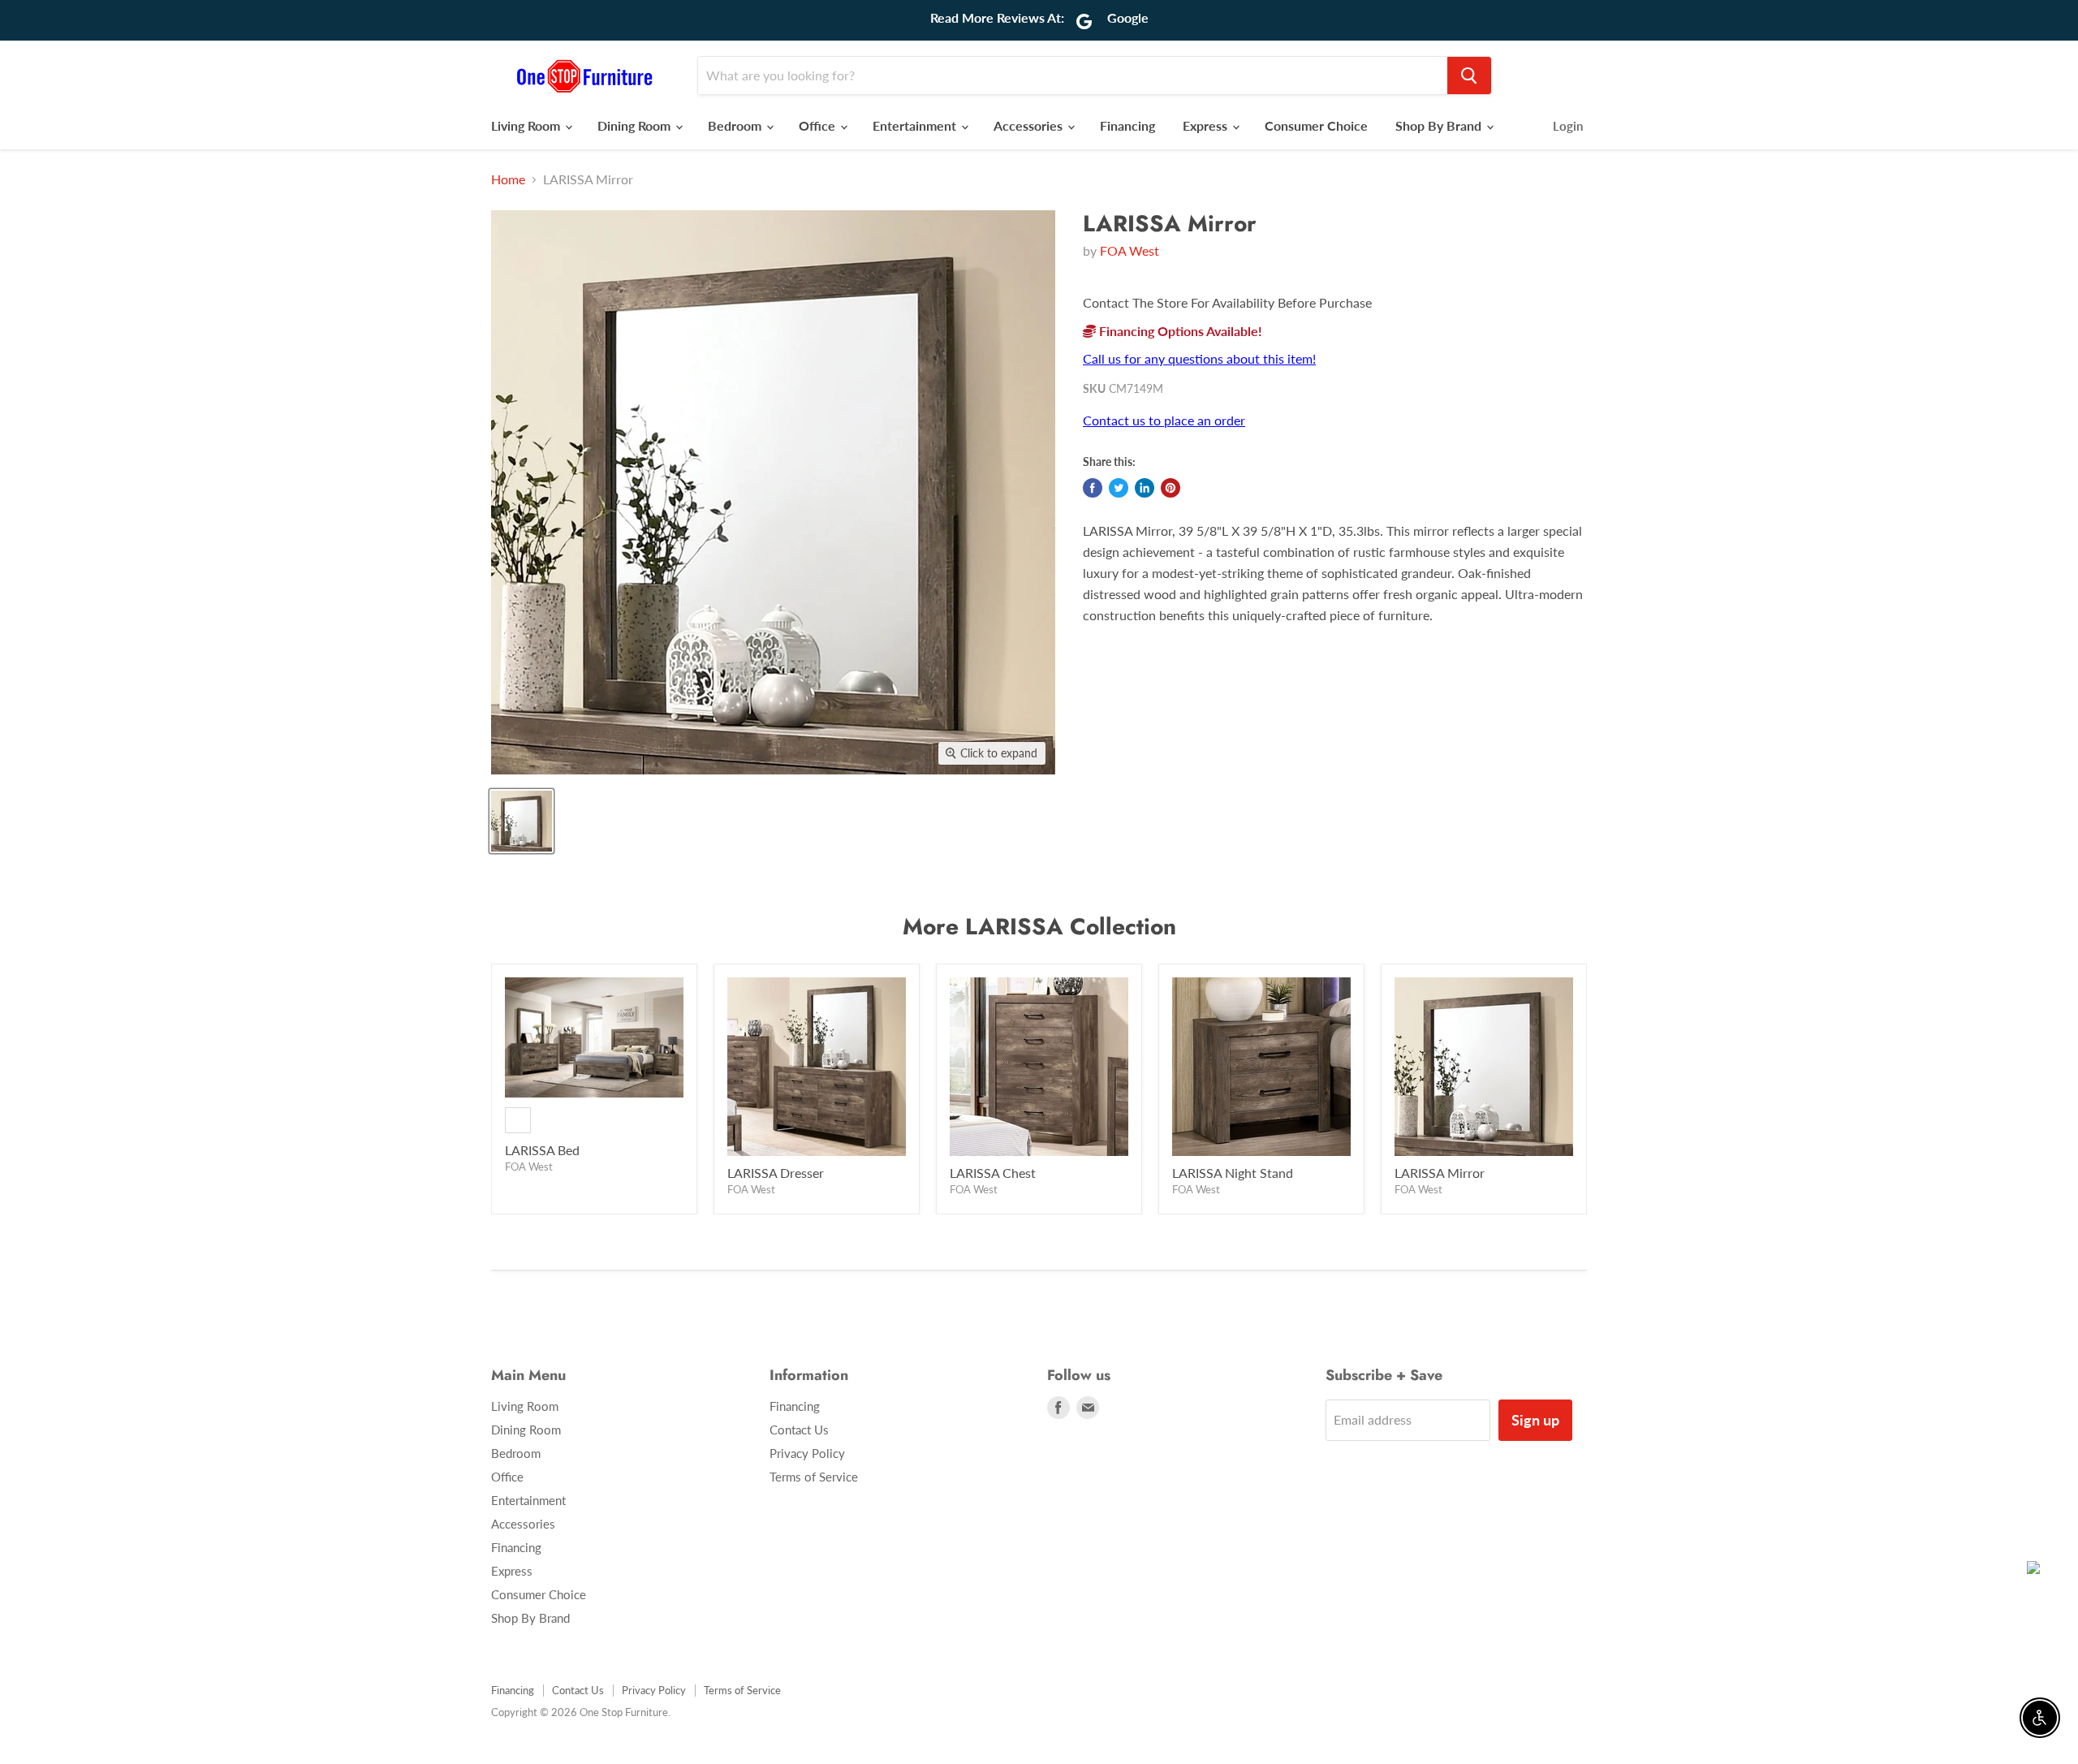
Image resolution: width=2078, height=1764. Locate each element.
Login (1568, 126)
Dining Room (636, 125)
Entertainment (916, 125)
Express (1207, 125)
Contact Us (799, 1430)
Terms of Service (814, 1477)
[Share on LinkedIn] (1145, 488)
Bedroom (736, 125)
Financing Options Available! (1179, 331)
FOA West (1130, 250)
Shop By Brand (1440, 125)
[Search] (1469, 75)
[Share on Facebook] (1093, 488)
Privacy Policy (807, 1453)
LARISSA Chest (993, 1173)
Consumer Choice (1316, 125)
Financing (1127, 125)
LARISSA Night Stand (1233, 1173)
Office (819, 125)
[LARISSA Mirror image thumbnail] (522, 821)
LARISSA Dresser (776, 1173)
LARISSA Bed (542, 1150)
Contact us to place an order (1164, 420)
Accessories (1030, 125)
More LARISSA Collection (1039, 927)
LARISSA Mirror (1440, 1173)
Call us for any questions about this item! (1199, 358)
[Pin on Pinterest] (1170, 488)
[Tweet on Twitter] (1119, 488)
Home (508, 179)
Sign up (1535, 1420)
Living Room (527, 125)
